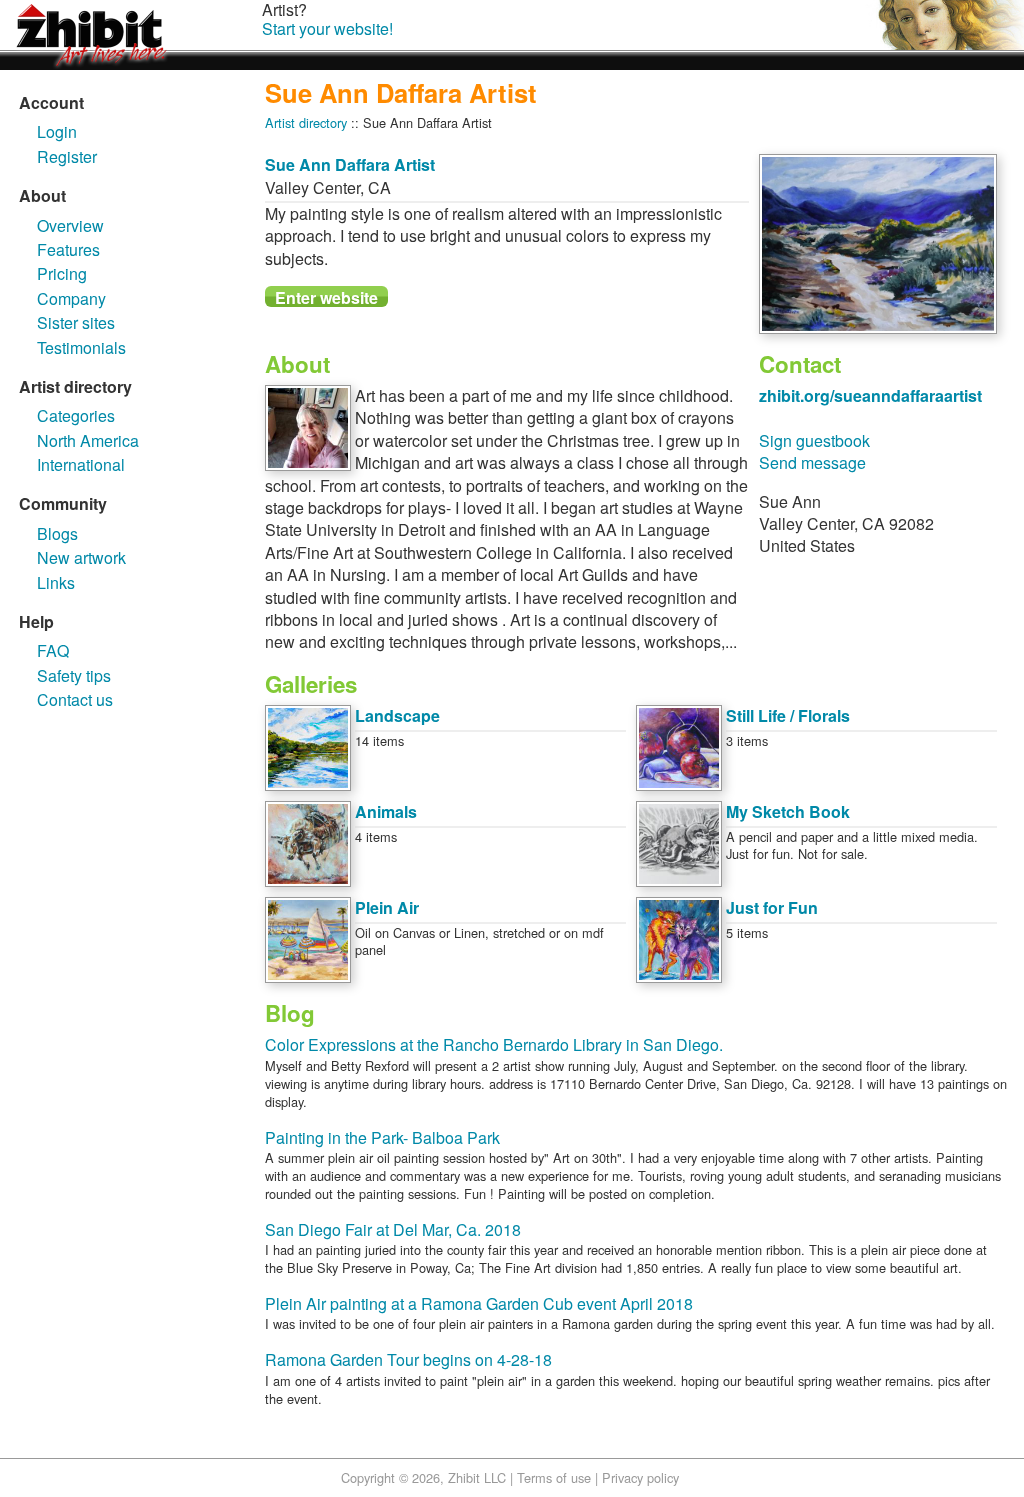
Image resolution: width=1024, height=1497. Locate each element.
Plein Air (387, 907)
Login (57, 131)
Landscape (397, 715)
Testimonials (81, 347)
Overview (70, 225)
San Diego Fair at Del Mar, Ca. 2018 (393, 1229)
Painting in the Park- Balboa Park (382, 1137)
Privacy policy (640, 1477)
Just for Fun (772, 907)
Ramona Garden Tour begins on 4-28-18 (408, 1359)
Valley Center (312, 187)
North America (88, 440)
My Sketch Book (788, 811)
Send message (812, 462)
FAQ (53, 650)
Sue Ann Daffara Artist (350, 164)
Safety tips (74, 675)
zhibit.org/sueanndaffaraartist (870, 395)
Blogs (57, 533)
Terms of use (554, 1477)
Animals (386, 811)
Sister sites (76, 322)
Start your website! (327, 28)
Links (56, 582)
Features (68, 249)
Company (71, 298)
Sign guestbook (814, 440)
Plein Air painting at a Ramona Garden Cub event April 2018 (479, 1303)
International (81, 464)
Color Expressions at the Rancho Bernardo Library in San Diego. (494, 1044)
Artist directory (306, 122)
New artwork (81, 557)
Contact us (75, 699)
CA (379, 187)
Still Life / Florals (788, 715)
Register (67, 156)
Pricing (62, 273)
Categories (76, 415)
